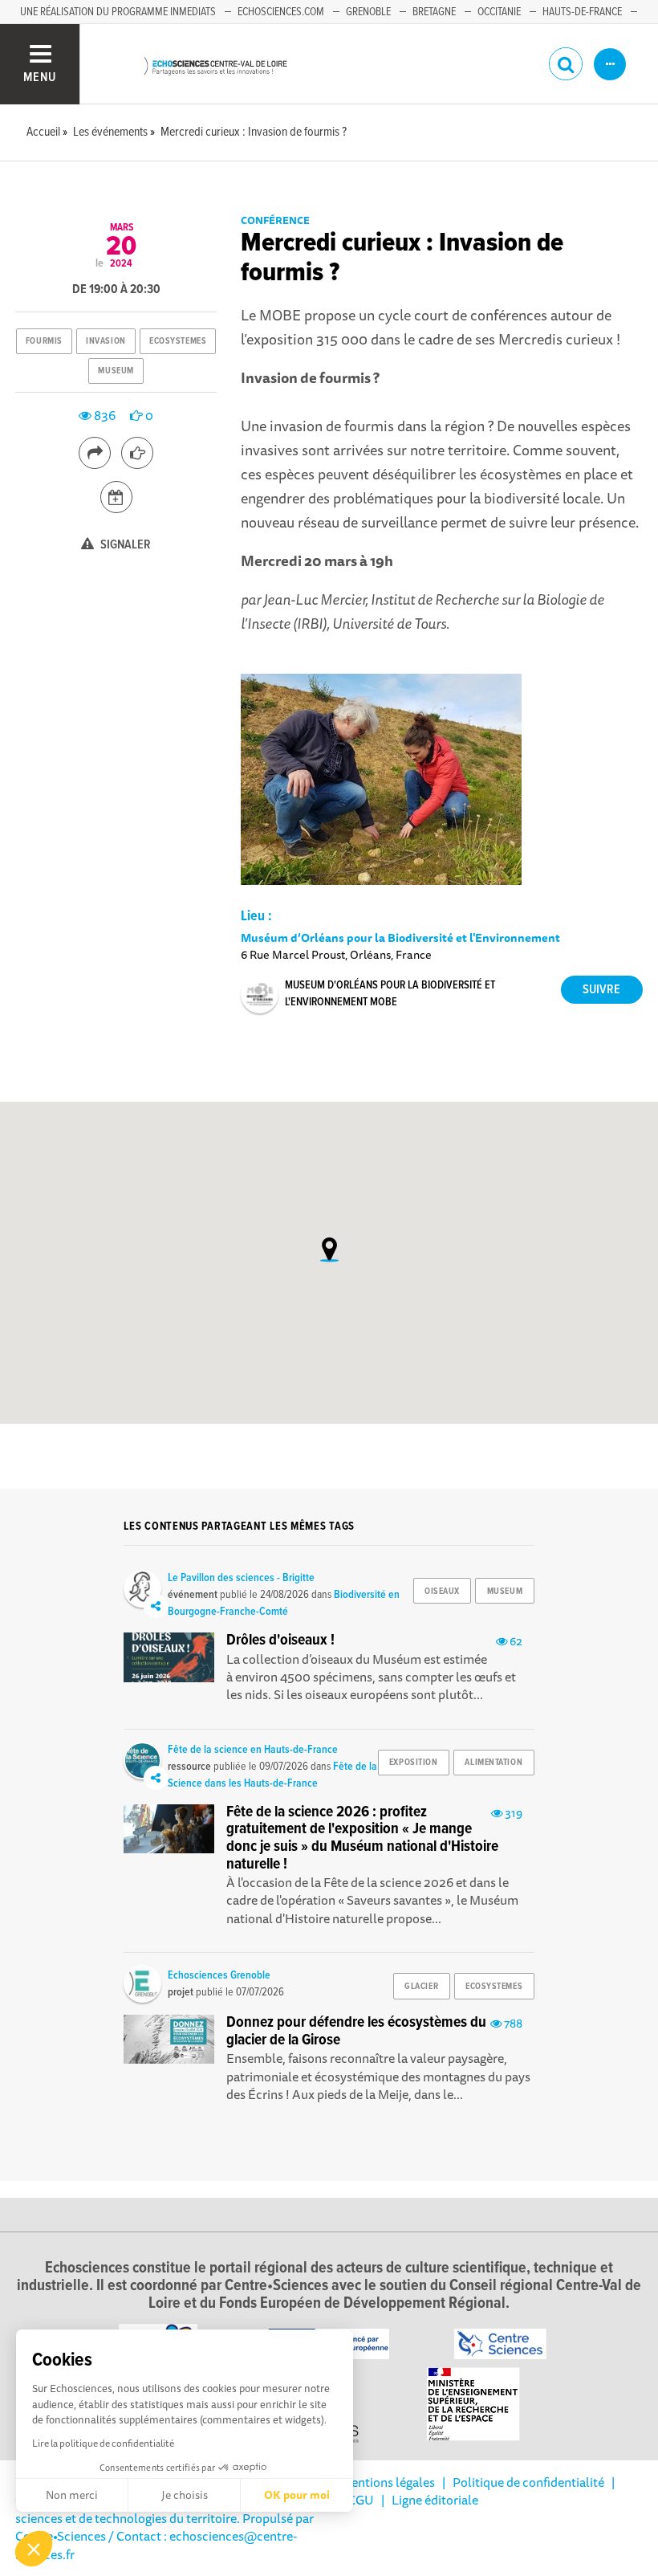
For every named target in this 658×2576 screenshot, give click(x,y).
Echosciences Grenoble (219, 1975)
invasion (106, 341)
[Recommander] (137, 453)
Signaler (124, 545)
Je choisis (185, 2495)
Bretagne (434, 12)
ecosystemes (178, 341)
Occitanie (499, 12)
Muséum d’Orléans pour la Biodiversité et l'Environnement (400, 937)
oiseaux (442, 1592)
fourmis (44, 341)
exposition (414, 1763)
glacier (421, 1987)
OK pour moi (297, 2495)
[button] (34, 2549)
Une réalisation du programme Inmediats (118, 12)
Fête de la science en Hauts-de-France (253, 1750)
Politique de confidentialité (528, 2482)
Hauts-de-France (582, 12)
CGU (361, 2500)
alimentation (494, 1763)
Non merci (72, 2495)
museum (116, 371)
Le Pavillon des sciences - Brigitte (241, 1578)
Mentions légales (388, 2482)
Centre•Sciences (61, 2536)
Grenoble (368, 12)
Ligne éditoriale (435, 2500)
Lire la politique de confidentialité (103, 2443)
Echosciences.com (281, 12)
